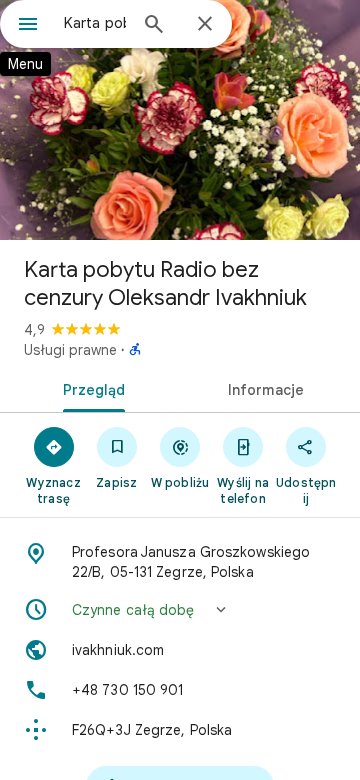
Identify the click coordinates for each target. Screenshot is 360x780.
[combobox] (95, 23)
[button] (180, 610)
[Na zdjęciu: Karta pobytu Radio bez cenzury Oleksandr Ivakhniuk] (180, 120)
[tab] (90, 388)
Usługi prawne (70, 350)
